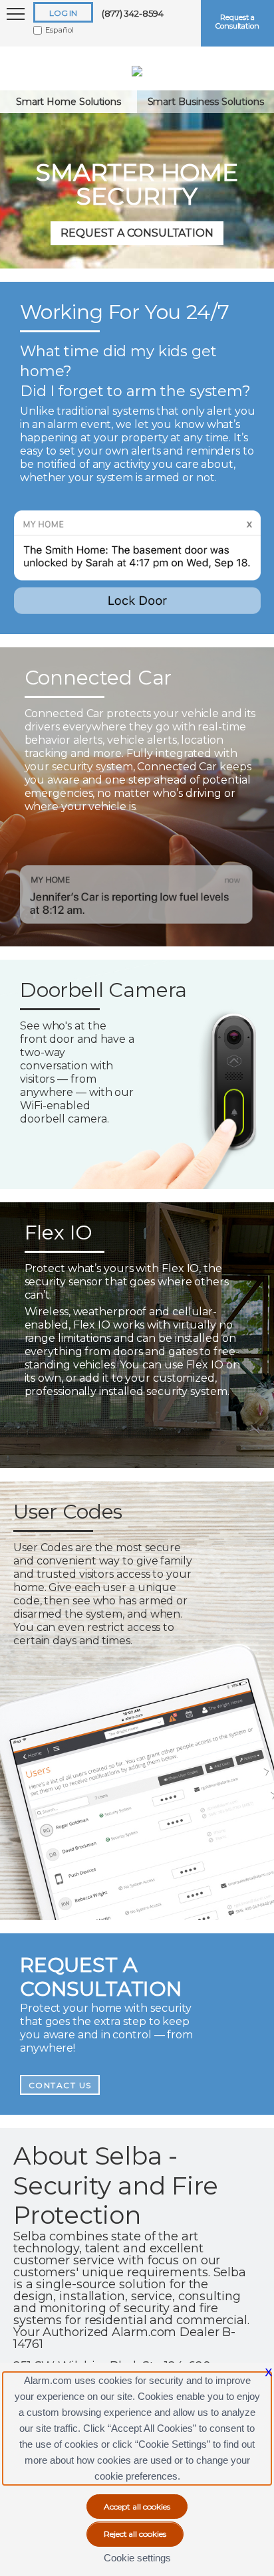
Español (60, 30)
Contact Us (60, 2085)
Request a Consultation (237, 22)
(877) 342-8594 (133, 13)
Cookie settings (137, 2558)
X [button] (269, 2372)
